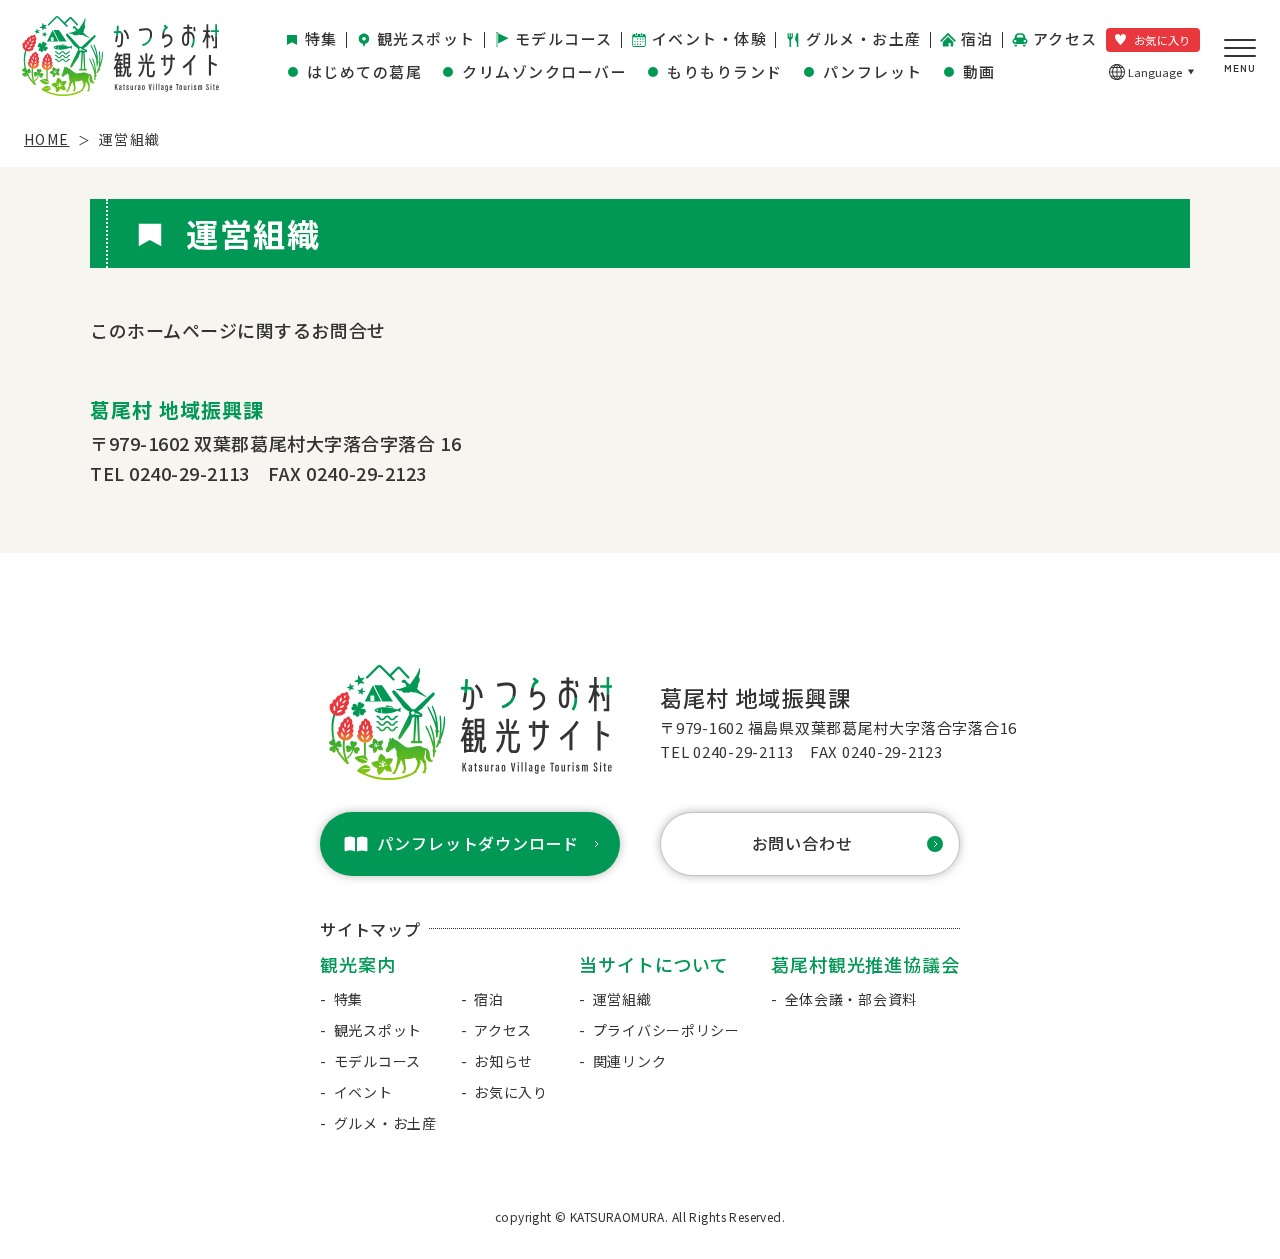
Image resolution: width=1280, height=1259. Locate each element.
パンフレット (873, 71)
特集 (321, 38)
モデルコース (564, 38)
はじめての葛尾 (365, 71)
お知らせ (503, 1061)
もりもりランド (725, 71)
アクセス (1065, 38)
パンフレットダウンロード (478, 843)
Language (1155, 72)
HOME (47, 139)
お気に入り (1162, 40)
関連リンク (630, 1061)
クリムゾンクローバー (544, 71)
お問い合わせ (802, 843)
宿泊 (977, 38)
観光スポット (426, 38)
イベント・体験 (710, 38)
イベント (363, 1092)
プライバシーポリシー (666, 1030)
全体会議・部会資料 (851, 999)
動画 (979, 71)
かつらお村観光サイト (120, 56)
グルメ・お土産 (864, 38)
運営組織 (622, 999)
